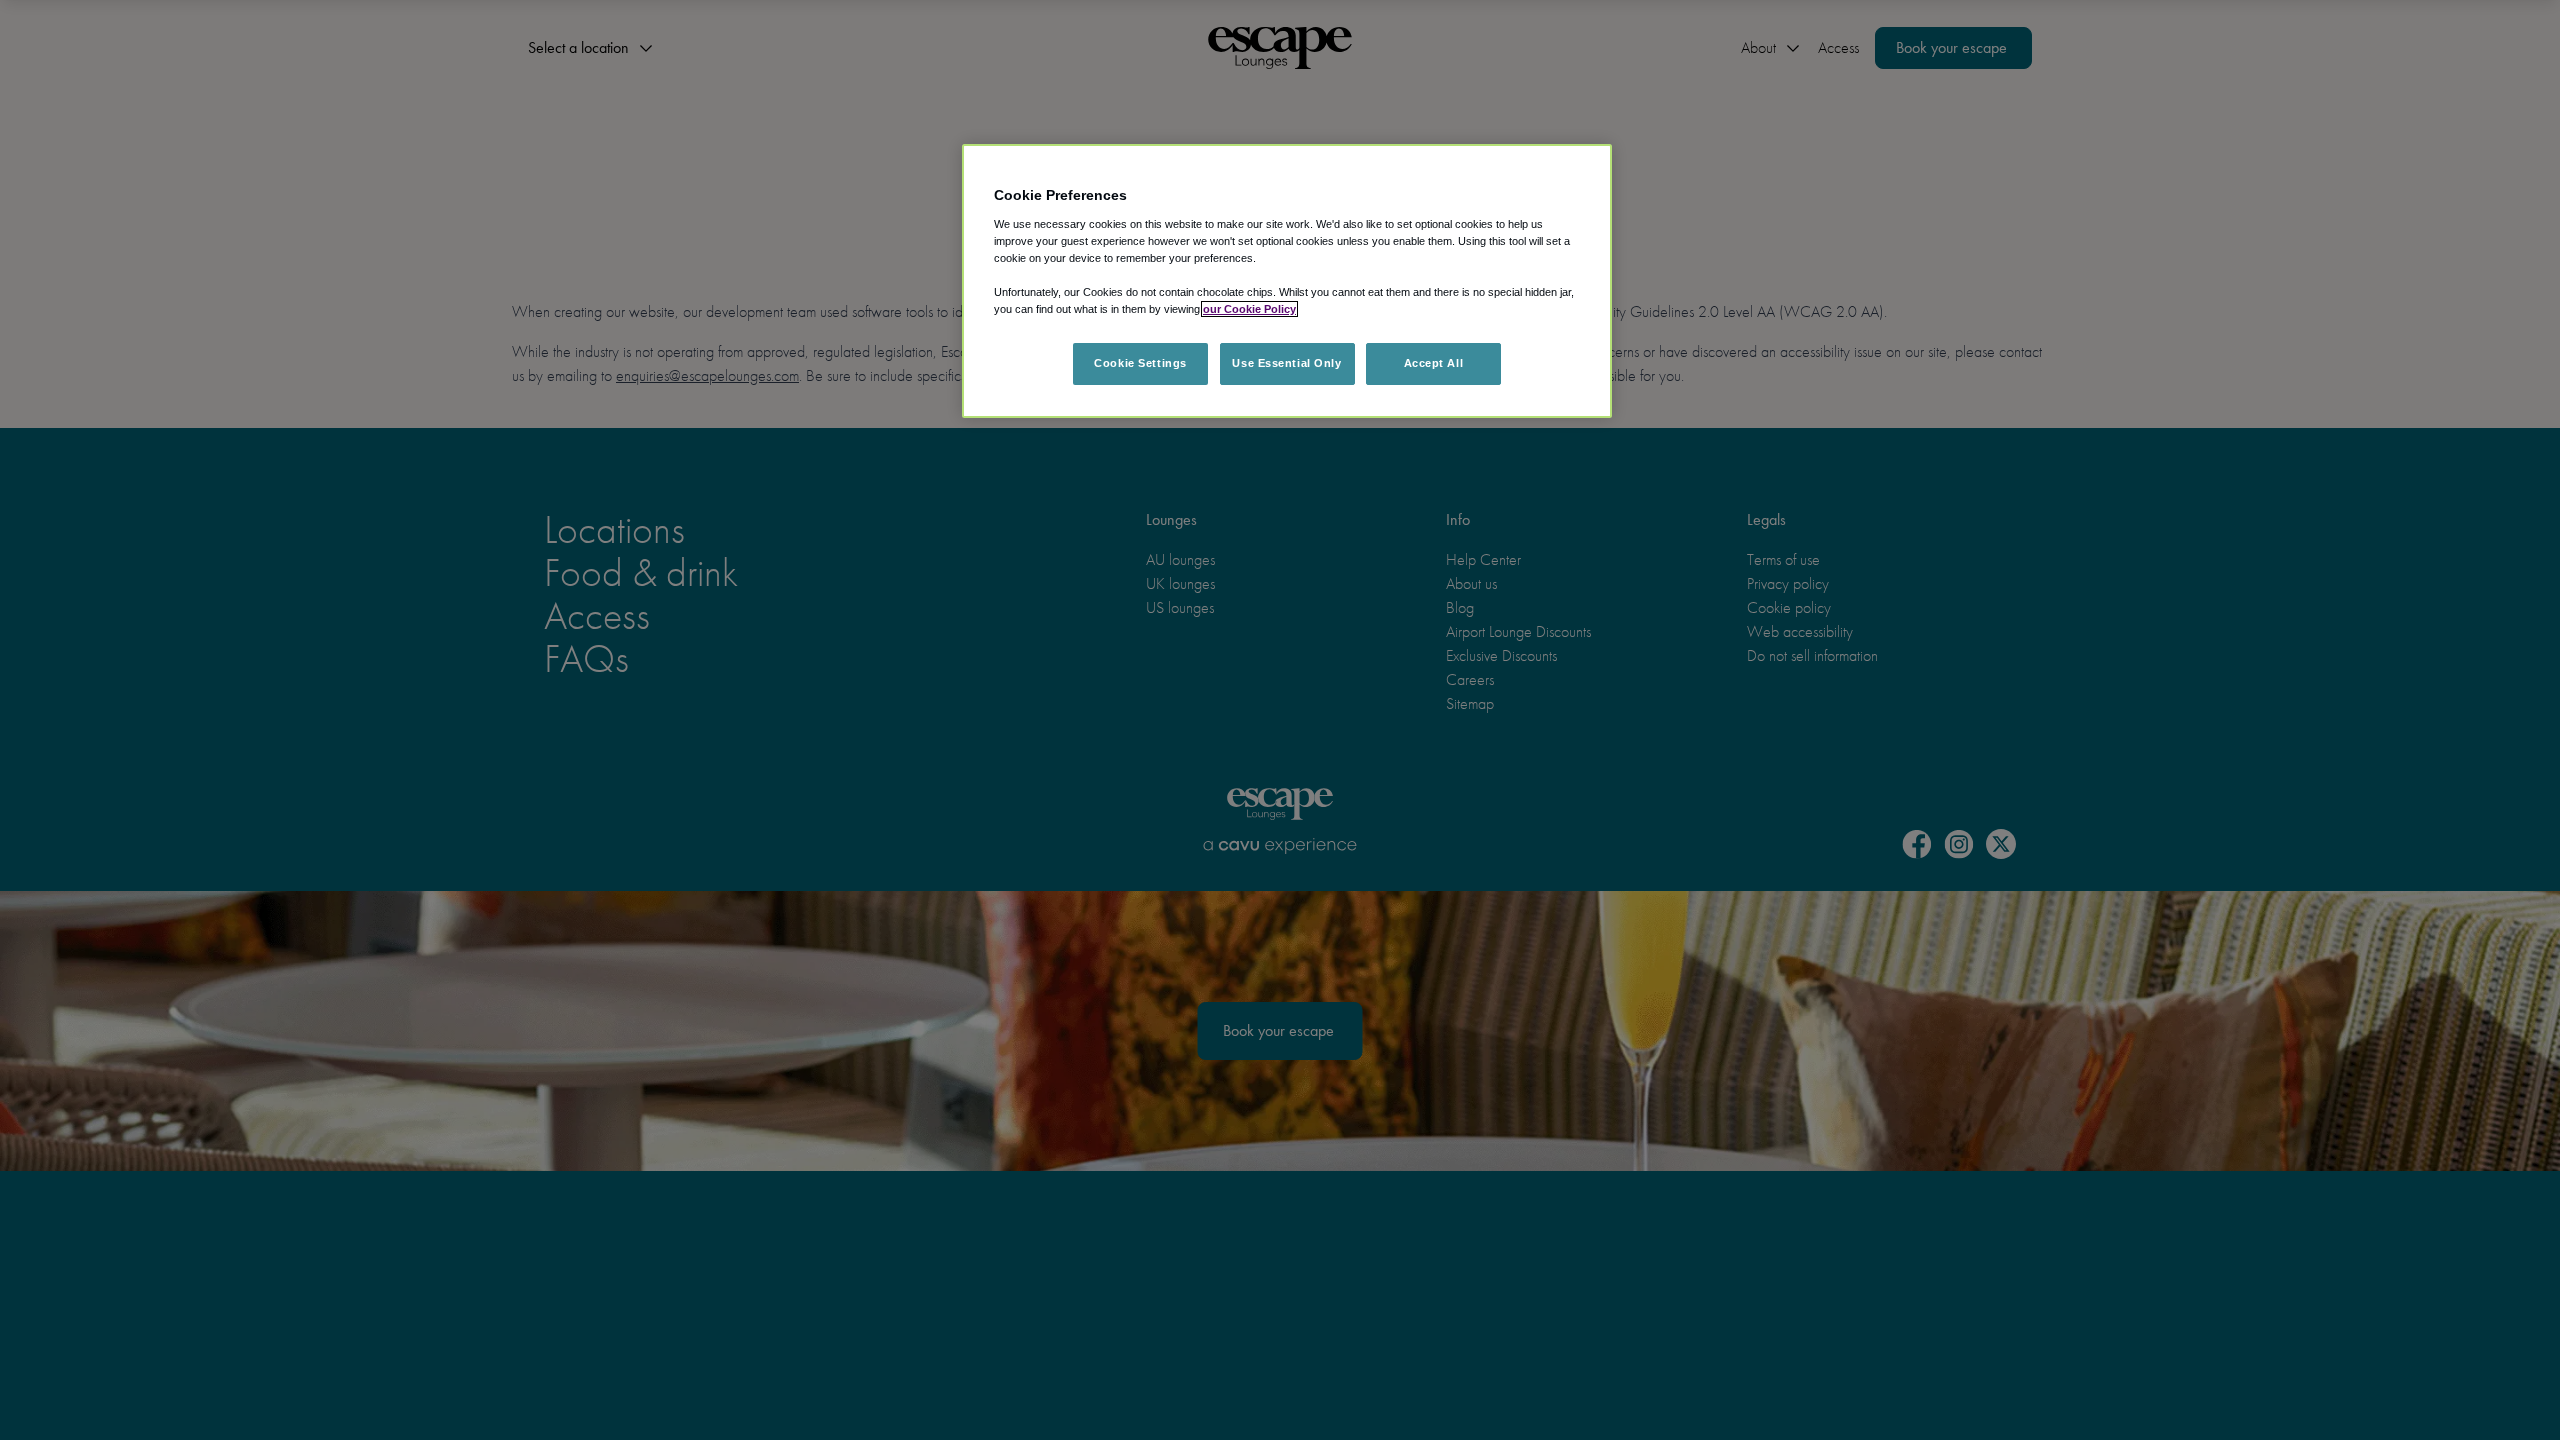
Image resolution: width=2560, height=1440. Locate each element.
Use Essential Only (1286, 363)
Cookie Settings (1140, 363)
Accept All (1434, 363)
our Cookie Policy (1249, 309)
